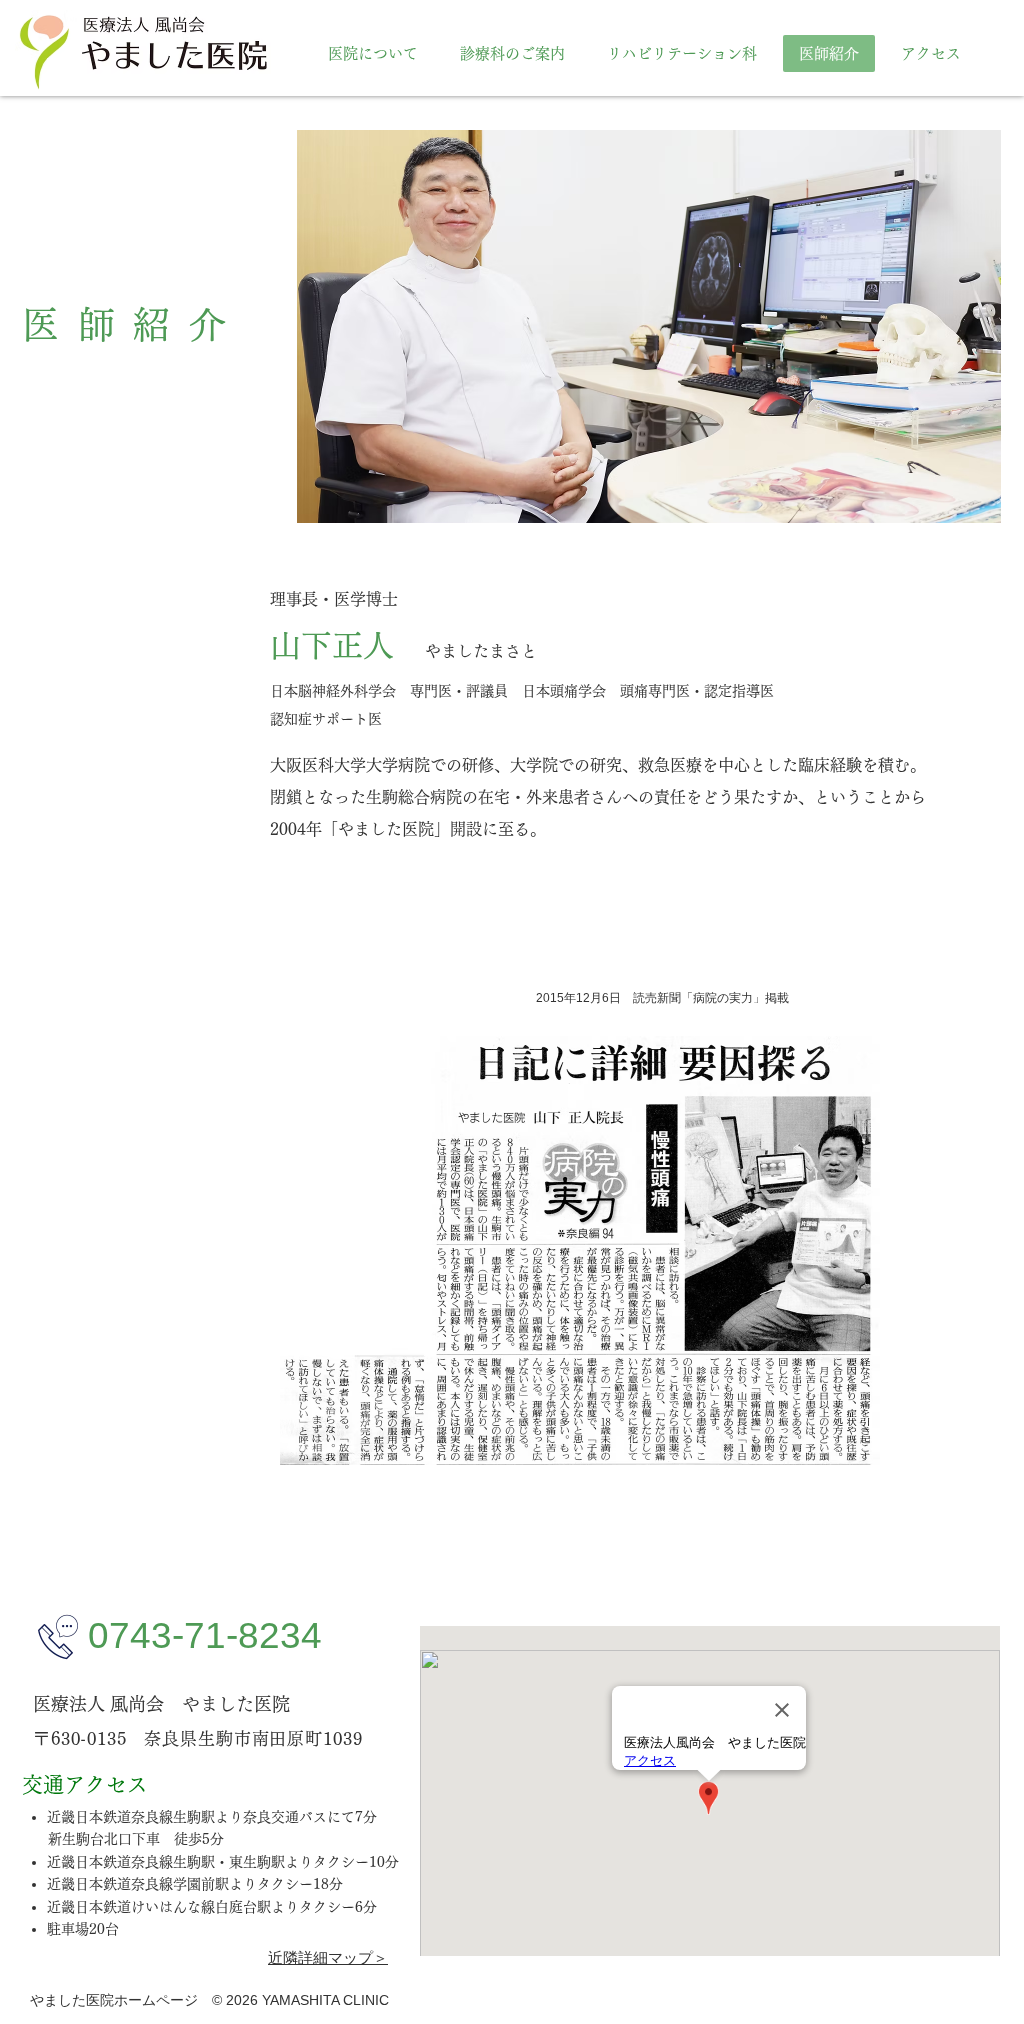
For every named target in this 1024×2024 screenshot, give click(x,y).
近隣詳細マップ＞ (328, 1957)
